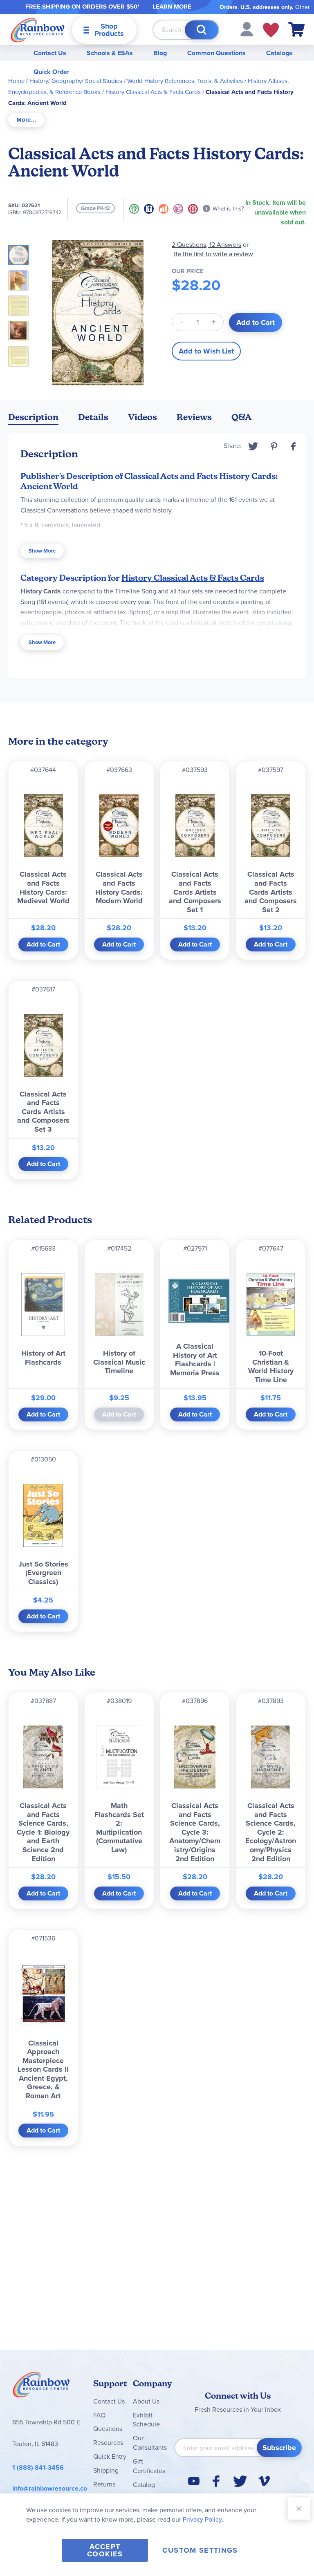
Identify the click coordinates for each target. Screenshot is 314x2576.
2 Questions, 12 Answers (206, 245)
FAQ (99, 2415)
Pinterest (274, 446)
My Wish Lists (271, 30)
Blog (160, 53)
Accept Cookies (105, 2550)
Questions (108, 2429)
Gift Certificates (149, 2466)
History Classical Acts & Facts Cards (153, 92)
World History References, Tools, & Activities (185, 81)
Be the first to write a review (213, 254)
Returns (104, 2484)
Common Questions (216, 53)
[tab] (26, 120)
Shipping (106, 2470)
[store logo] (38, 30)
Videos (142, 417)
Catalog (144, 2485)
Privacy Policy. (203, 2519)
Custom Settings (200, 2550)
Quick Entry (110, 2456)
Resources (108, 2443)
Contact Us (50, 53)
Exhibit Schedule (146, 2420)
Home (16, 81)
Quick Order (52, 72)
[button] (247, 29)
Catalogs (279, 53)
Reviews (194, 417)
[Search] (202, 30)
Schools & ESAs (110, 53)
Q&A (242, 417)
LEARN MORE (172, 7)
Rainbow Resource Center (41, 2387)
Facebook (294, 446)
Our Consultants (150, 2443)
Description (33, 417)
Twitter (253, 446)
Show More (42, 551)
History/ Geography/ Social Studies (76, 81)
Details (93, 417)
